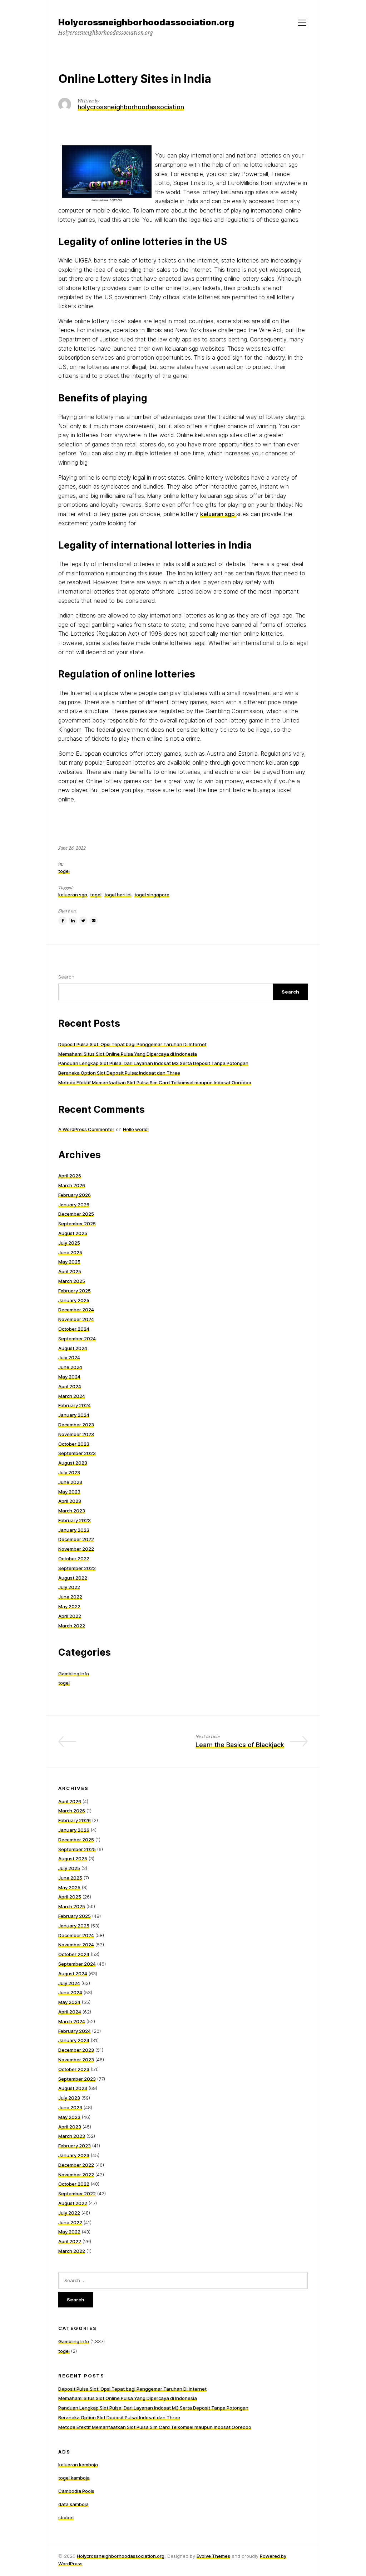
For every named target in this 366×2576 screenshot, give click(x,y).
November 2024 (76, 1319)
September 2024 (77, 1339)
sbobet (66, 2517)
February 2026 (75, 1195)
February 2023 (75, 1520)
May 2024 (69, 1377)
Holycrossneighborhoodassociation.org (121, 2556)
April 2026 (70, 1176)
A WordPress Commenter (86, 1129)
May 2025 (69, 1262)
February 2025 (75, 1291)
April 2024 (70, 1386)
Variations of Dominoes (135, 1745)
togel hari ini (118, 895)
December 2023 (76, 1425)
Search (66, 977)
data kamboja (73, 2504)
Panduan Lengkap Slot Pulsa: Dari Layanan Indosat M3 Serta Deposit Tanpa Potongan (153, 1063)
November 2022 (76, 1549)
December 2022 (76, 1539)
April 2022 (70, 1616)
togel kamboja (74, 2478)
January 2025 (74, 1300)
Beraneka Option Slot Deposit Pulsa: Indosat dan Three (119, 1073)
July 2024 (69, 1357)
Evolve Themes (213, 2556)
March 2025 (72, 1281)
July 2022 (69, 1587)
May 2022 (69, 1606)
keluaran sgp (73, 895)
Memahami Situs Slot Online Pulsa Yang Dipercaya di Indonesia (128, 1054)
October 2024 (74, 1329)
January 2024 (74, 1415)
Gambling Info (74, 1674)
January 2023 (74, 1530)
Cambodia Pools (76, 2491)
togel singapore (152, 895)
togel (64, 871)
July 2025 (69, 1243)
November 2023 (76, 1434)
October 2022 (74, 1559)
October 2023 (74, 1444)
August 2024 (73, 1348)
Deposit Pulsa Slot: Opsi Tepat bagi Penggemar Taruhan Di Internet (132, 1044)
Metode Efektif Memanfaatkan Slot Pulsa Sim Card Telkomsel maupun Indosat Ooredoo (155, 1082)
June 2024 (70, 1367)
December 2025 (76, 1214)
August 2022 (73, 1578)
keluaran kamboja (78, 2465)
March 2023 (72, 1511)
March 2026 (72, 1185)
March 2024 (72, 1396)
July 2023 (69, 1472)
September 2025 (77, 1224)
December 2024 (76, 1310)
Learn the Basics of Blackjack (240, 1745)
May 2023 (69, 1492)
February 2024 (75, 1405)
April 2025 (70, 1271)
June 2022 (70, 1597)
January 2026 (74, 1205)
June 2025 (70, 1252)
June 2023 (70, 1482)
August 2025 (73, 1233)
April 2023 (70, 1501)
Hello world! (136, 1129)
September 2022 (77, 1568)
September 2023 (77, 1453)
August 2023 (73, 1463)
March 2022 (72, 1626)
